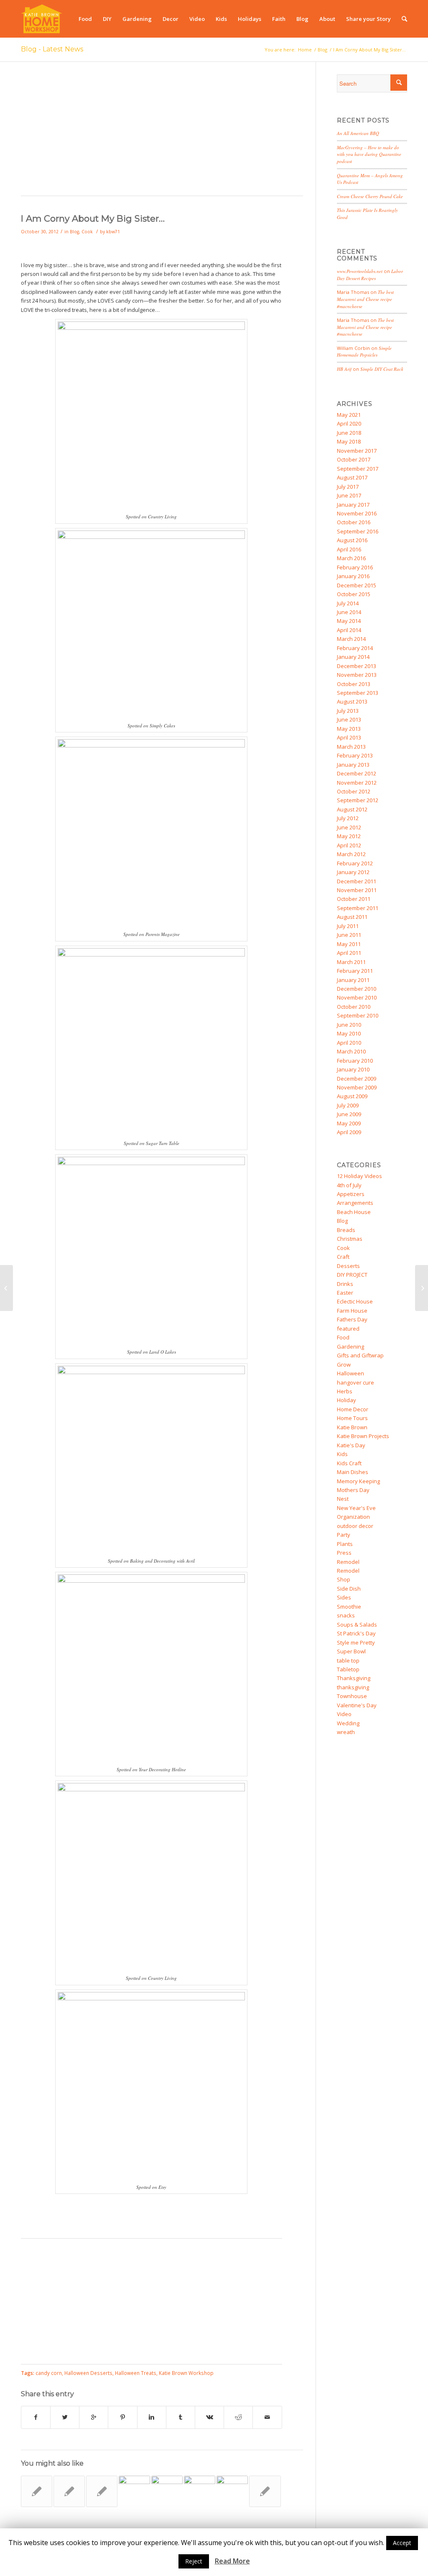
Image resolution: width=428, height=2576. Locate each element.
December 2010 (357, 989)
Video (344, 1714)
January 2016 (353, 576)
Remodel (348, 1562)
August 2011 (352, 917)
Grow (344, 1365)
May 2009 (349, 1123)
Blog (322, 50)
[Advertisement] (162, 133)
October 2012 (354, 791)
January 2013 (353, 765)
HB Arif (344, 369)
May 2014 (349, 621)
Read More (232, 2561)
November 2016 (357, 513)
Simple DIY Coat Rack (382, 369)
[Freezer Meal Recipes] (134, 2491)
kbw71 (113, 232)
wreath (346, 1732)
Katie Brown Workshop (186, 2373)
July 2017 (348, 487)
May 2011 (349, 944)
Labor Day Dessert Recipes (370, 275)
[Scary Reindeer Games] (6, 1288)
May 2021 (349, 415)
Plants (345, 1544)
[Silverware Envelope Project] (69, 2491)
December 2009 (357, 1079)
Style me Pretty (356, 1643)
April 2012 (349, 845)
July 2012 (348, 818)
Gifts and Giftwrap (360, 1355)
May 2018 (349, 441)
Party (344, 1535)
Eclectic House (355, 1301)
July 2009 (348, 1105)
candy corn (49, 2373)
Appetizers (351, 1194)
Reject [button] (194, 2561)
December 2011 (357, 881)
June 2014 (349, 612)
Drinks (345, 1284)
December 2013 (357, 666)
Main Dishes (353, 1472)
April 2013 (349, 737)
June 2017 (349, 495)
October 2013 (354, 684)
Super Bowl (351, 1651)
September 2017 (358, 469)
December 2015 (357, 585)
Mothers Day (353, 1490)
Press (344, 1553)
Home (305, 50)
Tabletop (348, 1669)
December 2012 (357, 773)
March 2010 (351, 1051)
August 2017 (352, 477)
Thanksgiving (354, 1678)
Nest (343, 1499)
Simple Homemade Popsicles (364, 352)
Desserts (348, 1266)
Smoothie (349, 1607)
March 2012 (351, 854)
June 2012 (349, 827)
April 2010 (349, 1043)
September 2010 (358, 1015)
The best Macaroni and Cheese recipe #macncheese (365, 299)
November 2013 (357, 675)
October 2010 (354, 1007)
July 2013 (348, 711)
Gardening (350, 1347)
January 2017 (353, 505)
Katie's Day (351, 1445)
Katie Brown (352, 1427)
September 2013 (358, 693)
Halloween (350, 1373)
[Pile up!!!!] (422, 1288)
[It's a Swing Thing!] (232, 2491)
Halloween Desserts (88, 2373)
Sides (344, 1597)
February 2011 (355, 971)
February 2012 (355, 863)
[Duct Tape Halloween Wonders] (167, 2491)
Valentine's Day (357, 1705)
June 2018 (349, 433)
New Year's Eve (356, 1508)
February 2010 (355, 1061)
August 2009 (352, 1096)
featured (348, 1329)
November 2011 (357, 890)
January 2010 (353, 1069)
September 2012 (358, 800)
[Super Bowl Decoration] (200, 2491)
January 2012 (353, 872)
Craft (343, 1257)
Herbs (345, 1391)
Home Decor (353, 1409)
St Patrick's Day (356, 1633)
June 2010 (349, 1025)
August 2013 (352, 701)
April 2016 (349, 549)
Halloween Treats (136, 2373)
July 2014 (348, 603)
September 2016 (358, 531)
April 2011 (349, 953)
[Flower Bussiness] (37, 2491)
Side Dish (349, 1589)
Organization (353, 1517)
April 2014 (349, 630)
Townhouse (352, 1696)
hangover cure (355, 1382)
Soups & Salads (357, 1625)
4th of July (349, 1185)
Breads (346, 1230)
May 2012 (349, 836)
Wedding (348, 1723)
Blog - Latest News (52, 49)
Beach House (354, 1212)
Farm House (352, 1311)
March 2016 (351, 558)
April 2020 (349, 423)
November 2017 (357, 451)
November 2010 (357, 997)
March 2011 (351, 962)
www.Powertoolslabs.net (360, 271)
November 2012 (357, 783)
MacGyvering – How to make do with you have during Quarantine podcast (369, 154)
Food (343, 1337)
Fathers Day (352, 1319)
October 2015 (354, 594)
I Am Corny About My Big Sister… (93, 218)
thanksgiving (353, 1687)
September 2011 (358, 908)
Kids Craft (349, 1463)
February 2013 (355, 755)
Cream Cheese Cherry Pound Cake (370, 196)
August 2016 (352, 540)
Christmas (350, 1239)
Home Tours (352, 1418)
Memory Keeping (358, 1481)
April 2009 (349, 1132)
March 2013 (351, 747)
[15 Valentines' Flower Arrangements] (265, 2491)
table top (348, 1660)
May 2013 (349, 729)
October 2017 (354, 459)
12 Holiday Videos (359, 1176)
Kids (342, 1454)
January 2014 (353, 657)
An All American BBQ (358, 133)
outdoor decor (355, 1526)
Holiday (346, 1400)
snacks (346, 1615)
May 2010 (349, 1033)
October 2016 (354, 522)
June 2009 (349, 1114)
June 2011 (349, 935)
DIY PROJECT (352, 1275)
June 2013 (349, 719)
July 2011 (348, 926)
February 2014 (355, 648)
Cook (87, 232)
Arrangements (355, 1203)
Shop (344, 1579)
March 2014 (351, 639)
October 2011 (354, 899)
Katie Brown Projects (363, 1436)
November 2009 (357, 1087)
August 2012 (352, 809)
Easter (345, 1293)
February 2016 (355, 567)
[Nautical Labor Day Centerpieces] (102, 2491)
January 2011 (353, 980)
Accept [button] (402, 2543)
